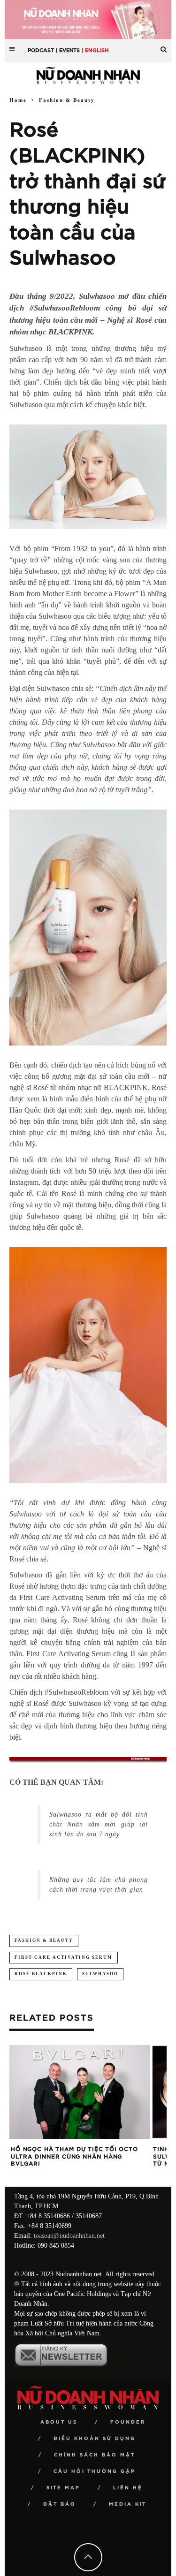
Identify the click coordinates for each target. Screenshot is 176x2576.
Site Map (63, 2488)
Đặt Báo (60, 2504)
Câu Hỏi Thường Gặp (95, 2471)
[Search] (164, 46)
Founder (128, 2422)
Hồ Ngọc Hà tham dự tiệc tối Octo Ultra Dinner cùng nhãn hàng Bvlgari (74, 2156)
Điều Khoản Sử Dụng (95, 2439)
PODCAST (41, 50)
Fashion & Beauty (44, 1940)
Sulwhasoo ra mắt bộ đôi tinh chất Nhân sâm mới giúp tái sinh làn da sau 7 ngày (99, 1824)
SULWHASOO (100, 1974)
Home (18, 100)
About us (59, 2422)
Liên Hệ (128, 2488)
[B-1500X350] (88, 19)
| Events (68, 50)
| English (95, 50)
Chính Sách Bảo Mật (95, 2455)
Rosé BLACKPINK (41, 1974)
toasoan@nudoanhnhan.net (69, 2236)
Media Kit (128, 2504)
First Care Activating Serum (64, 1957)
